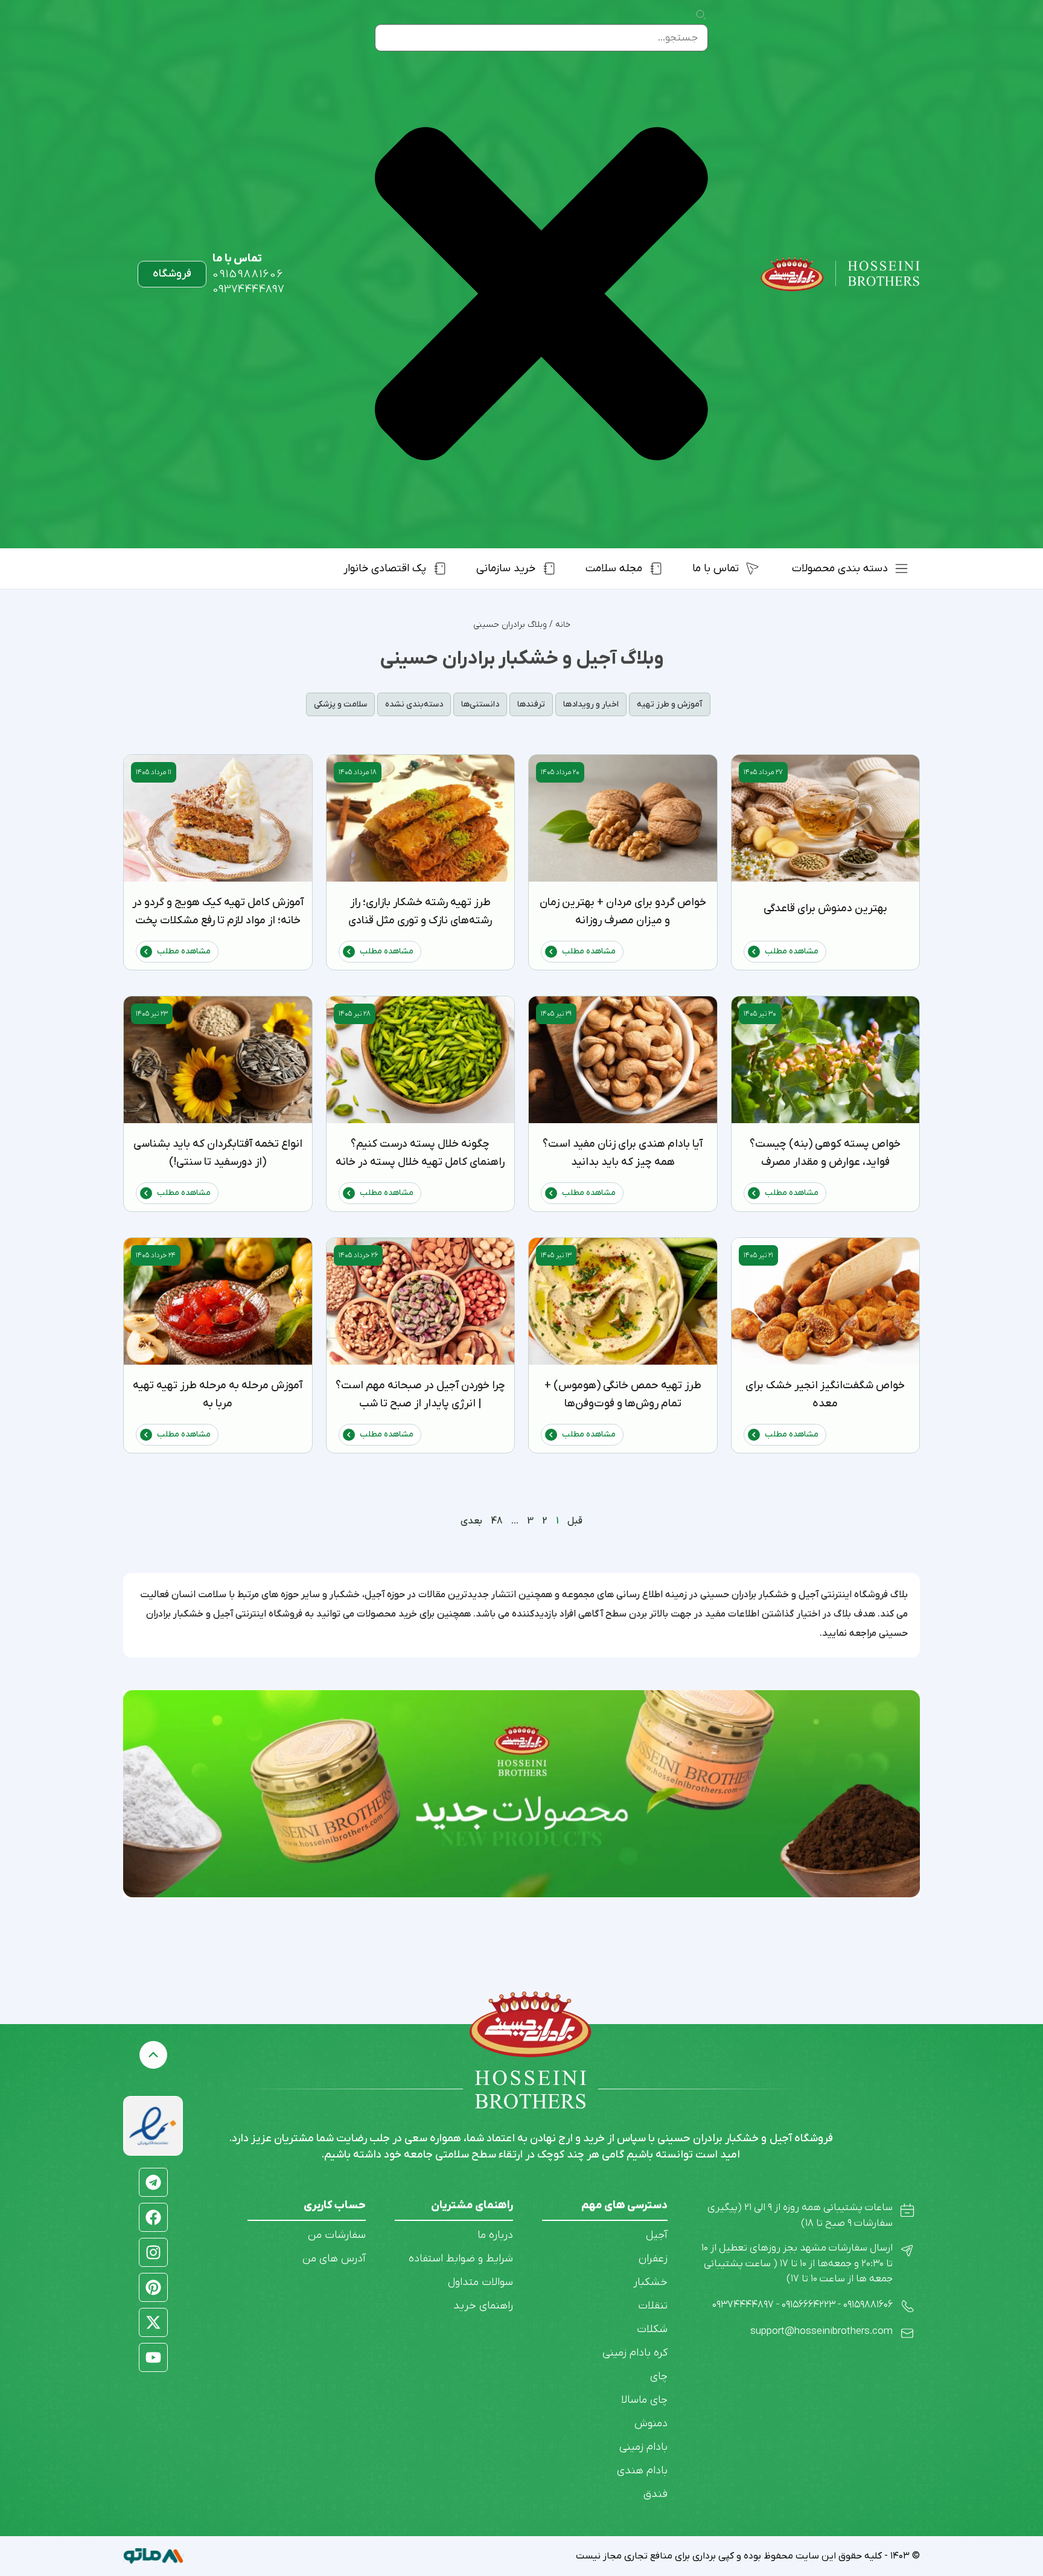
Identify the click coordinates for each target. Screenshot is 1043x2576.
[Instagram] (153, 2252)
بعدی (471, 1521)
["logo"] (840, 274)
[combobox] (541, 38)
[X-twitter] (153, 2322)
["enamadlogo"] (153, 2126)
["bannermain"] (521, 1794)
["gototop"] (153, 2055)
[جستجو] (701, 16)
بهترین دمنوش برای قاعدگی (825, 908)
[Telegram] (153, 2182)
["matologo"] (153, 2556)
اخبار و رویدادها (591, 704)
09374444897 (248, 290)
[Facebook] (153, 2217)
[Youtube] (153, 2357)
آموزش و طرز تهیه (670, 704)
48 (497, 1521)
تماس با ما (237, 259)
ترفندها (531, 704)
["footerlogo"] (531, 2024)
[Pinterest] (153, 2287)
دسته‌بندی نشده (414, 704)
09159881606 (248, 274)
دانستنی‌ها (480, 704)
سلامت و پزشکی (340, 704)
